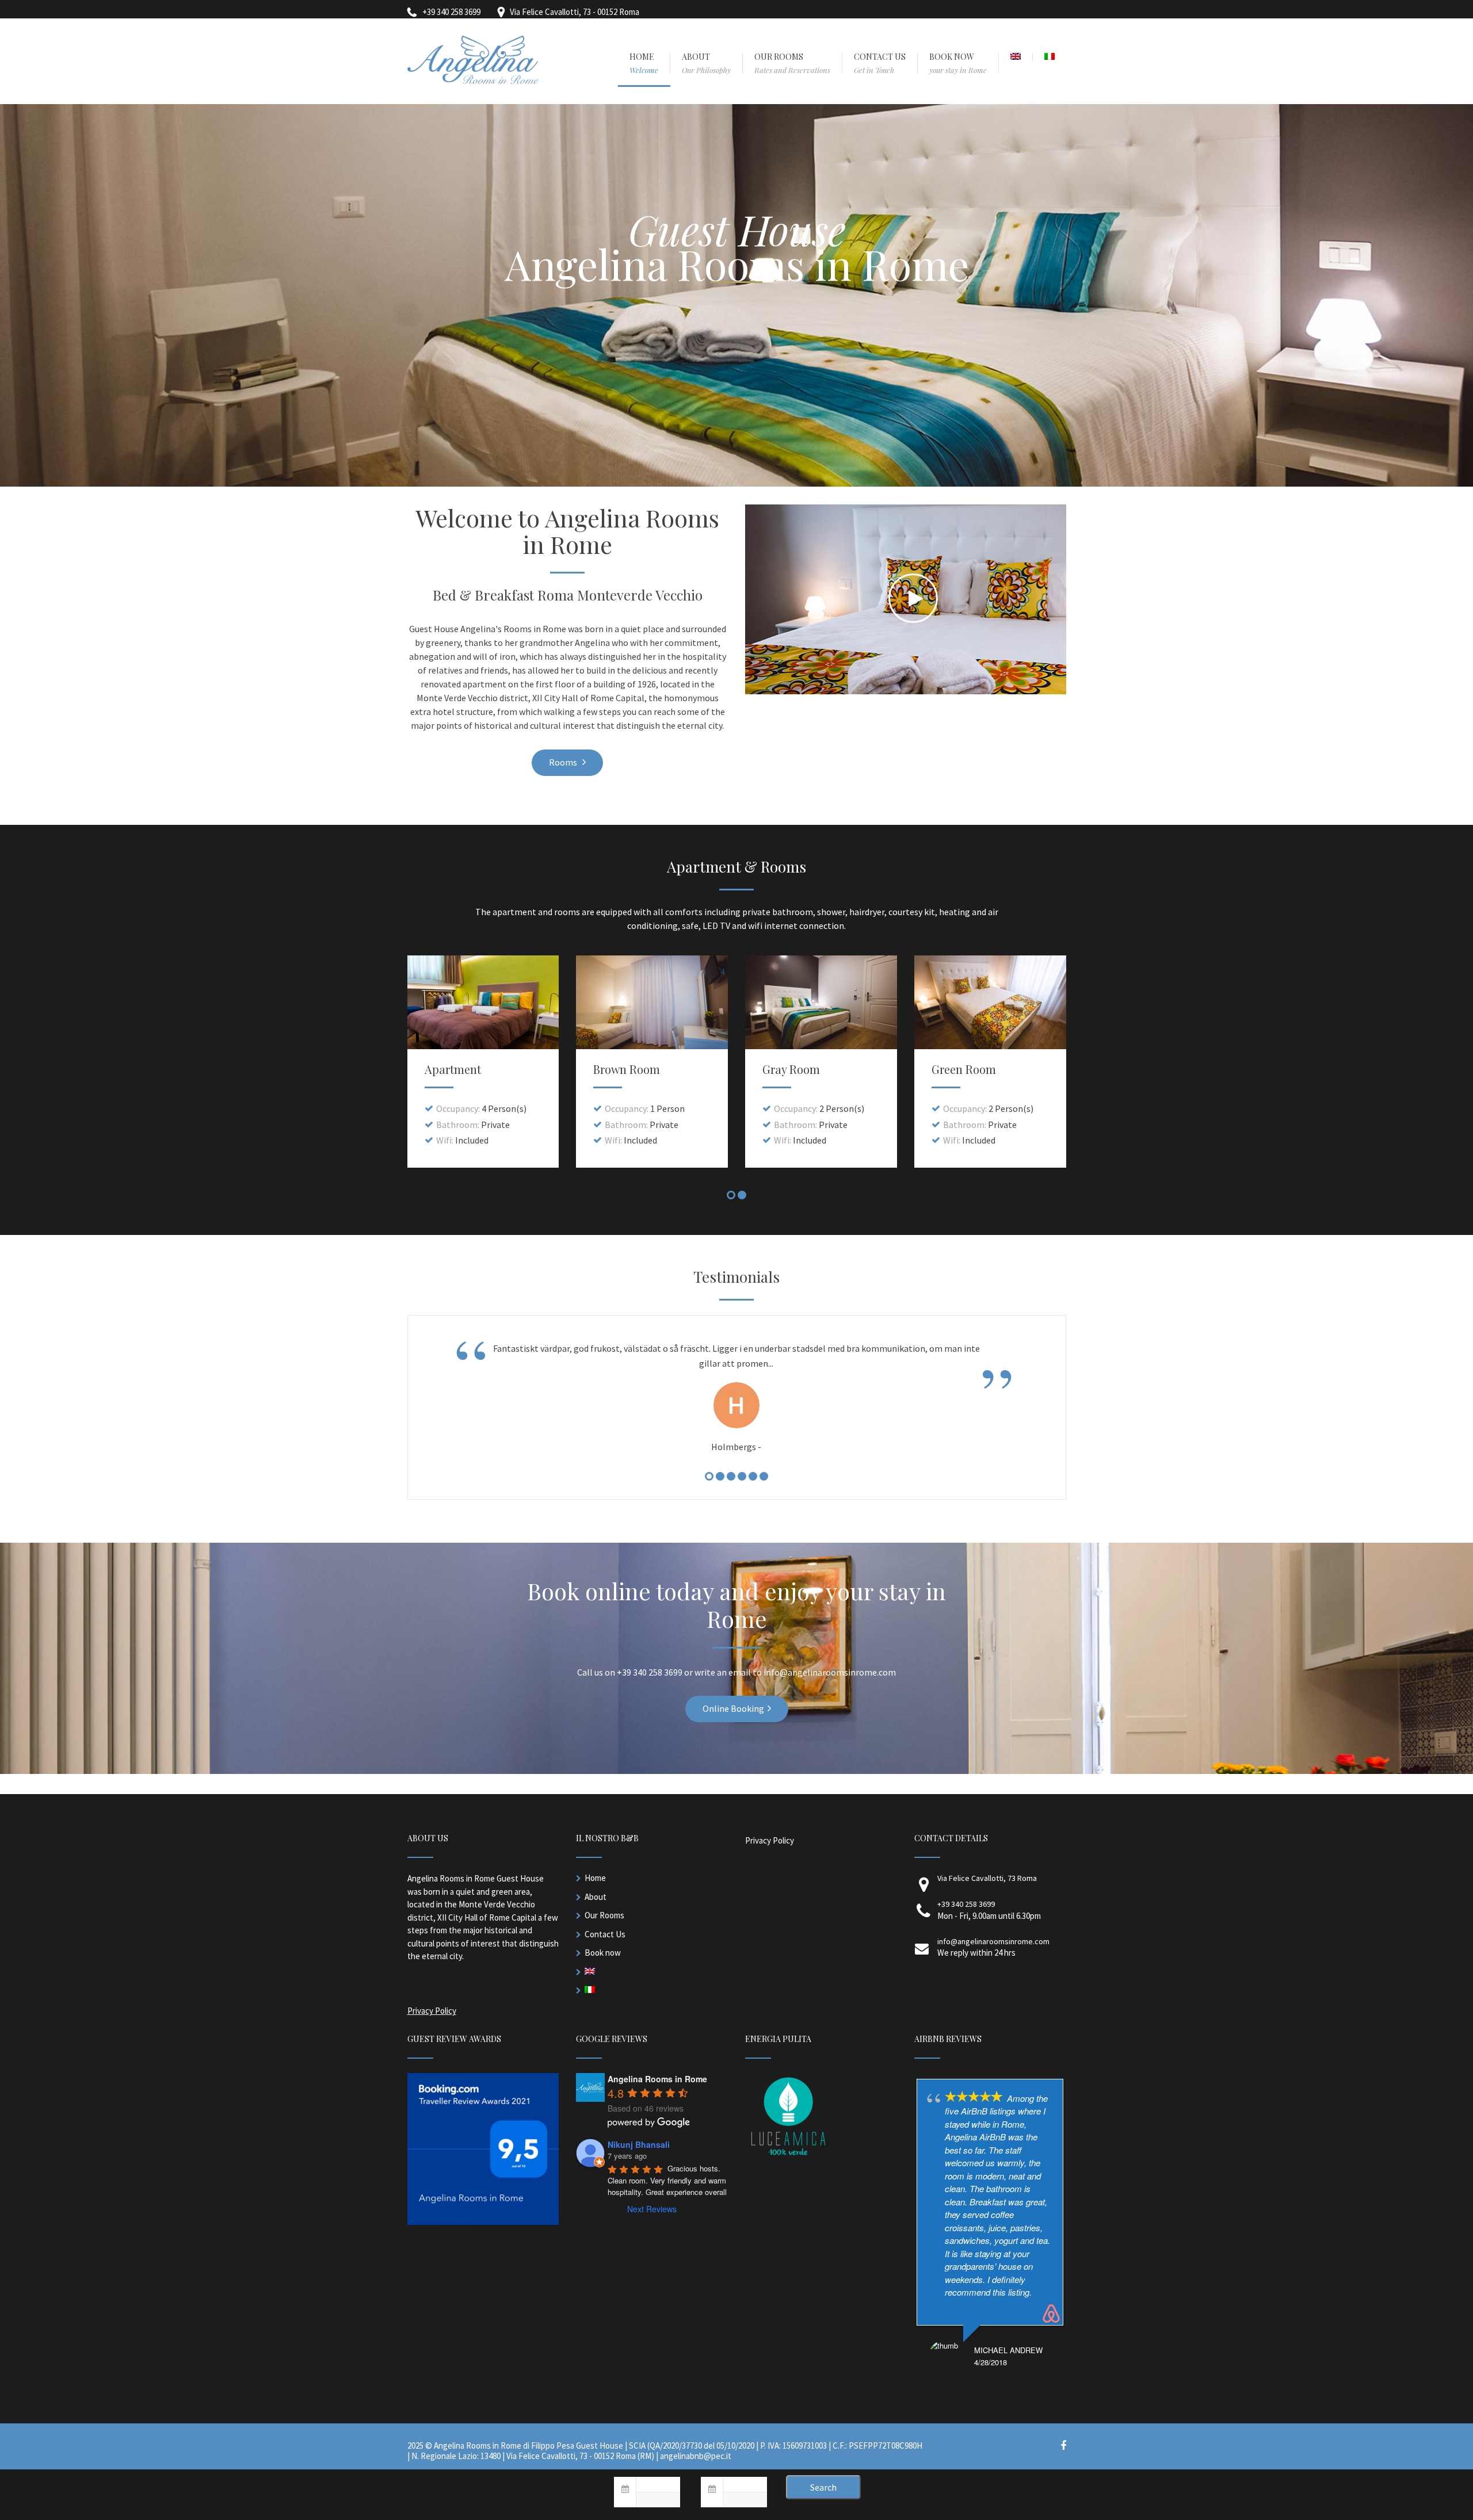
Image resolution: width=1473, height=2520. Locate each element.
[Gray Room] (821, 1002)
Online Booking (733, 1708)
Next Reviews (652, 2209)
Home (595, 1878)
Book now (603, 1953)
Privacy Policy (432, 2011)
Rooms (564, 762)
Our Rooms (604, 1915)
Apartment (453, 1069)
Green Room (964, 1069)
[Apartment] (483, 1002)
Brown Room (627, 1069)
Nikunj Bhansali (639, 2144)
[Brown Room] (652, 1002)
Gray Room (791, 1069)
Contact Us (605, 1934)
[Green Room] (990, 1002)
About (596, 1897)
